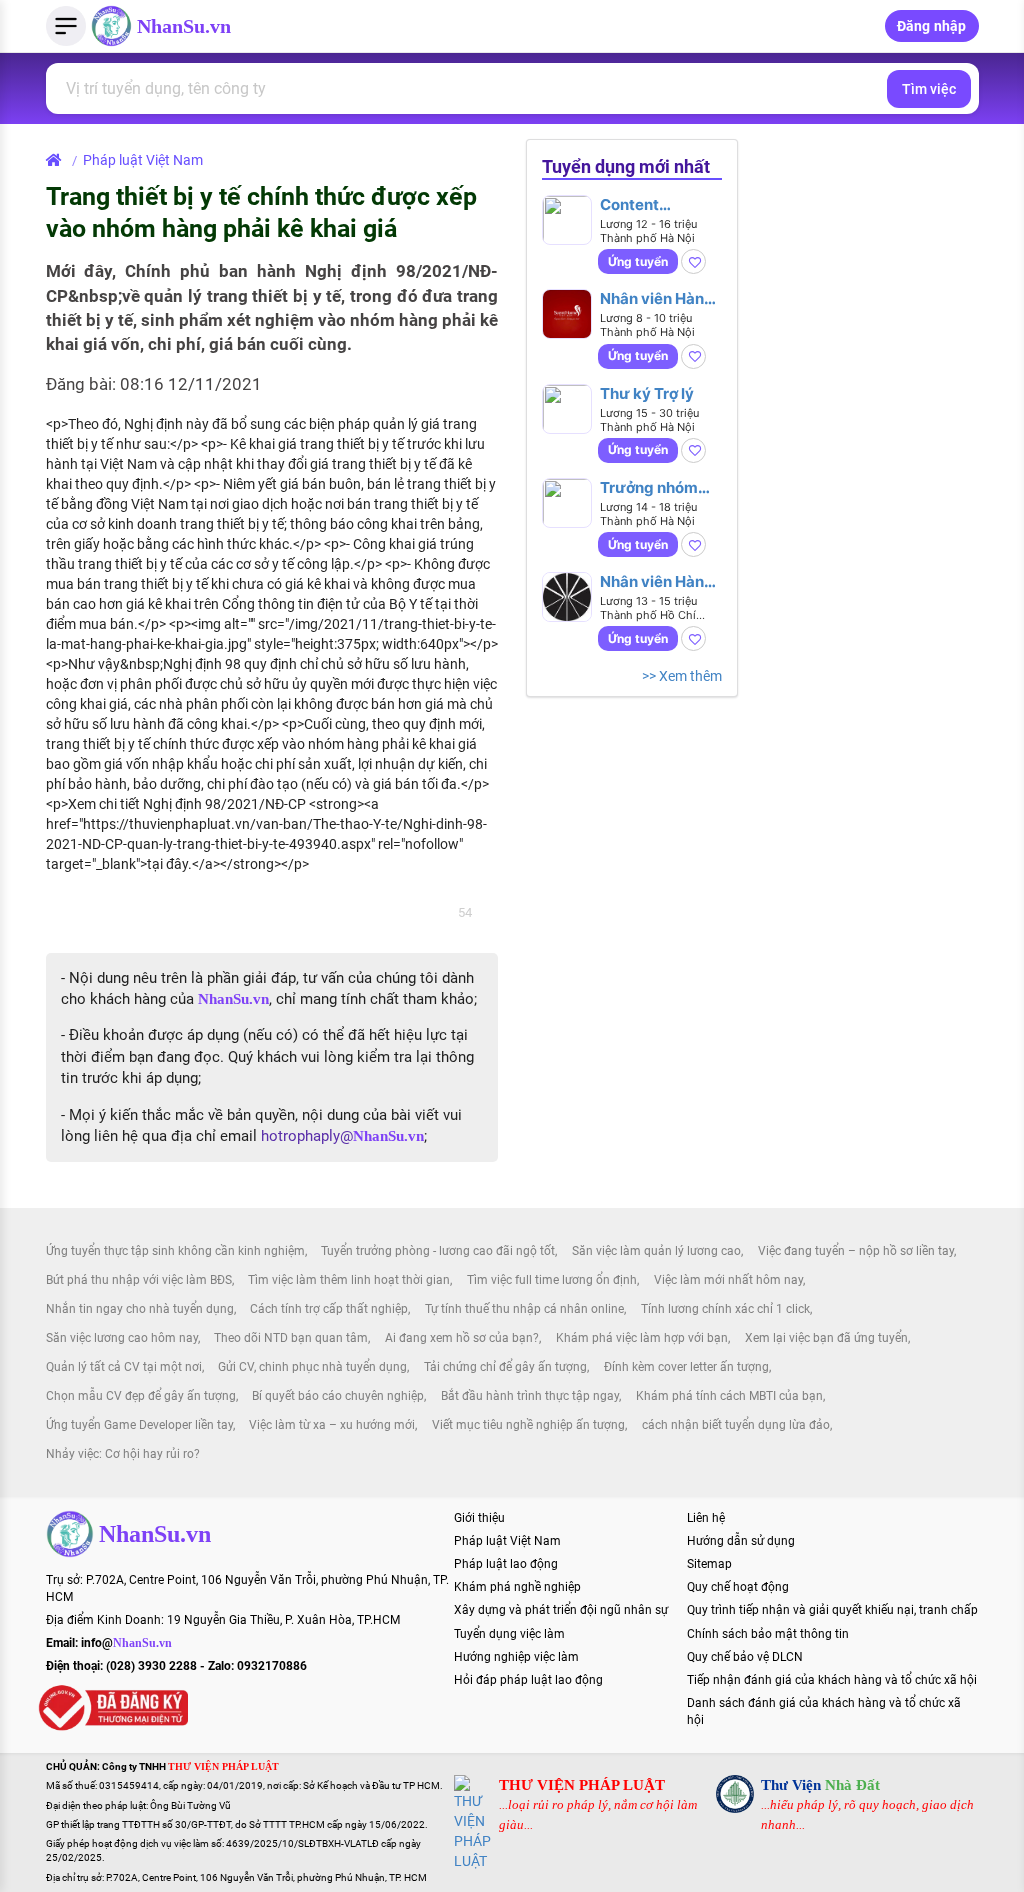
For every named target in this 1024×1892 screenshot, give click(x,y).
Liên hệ (706, 1518)
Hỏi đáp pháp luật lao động (528, 1680)
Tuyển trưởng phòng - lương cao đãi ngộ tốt (438, 1251)
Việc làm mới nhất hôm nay (728, 1280)
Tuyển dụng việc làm (509, 1634)
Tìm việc (929, 89)
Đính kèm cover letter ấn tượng (686, 1367)
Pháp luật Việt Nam (143, 160)
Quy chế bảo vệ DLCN (745, 1657)
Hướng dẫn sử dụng (741, 1541)
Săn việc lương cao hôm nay (122, 1338)
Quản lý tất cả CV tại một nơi (124, 1367)
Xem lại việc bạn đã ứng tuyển (826, 1338)
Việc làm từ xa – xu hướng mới (332, 1425)
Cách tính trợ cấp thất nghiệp (329, 1309)
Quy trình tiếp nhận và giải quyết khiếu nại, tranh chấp (832, 1610)
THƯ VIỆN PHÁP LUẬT (582, 1785)
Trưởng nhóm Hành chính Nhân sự (661, 487)
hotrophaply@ (342, 1136)
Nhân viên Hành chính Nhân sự (656, 581)
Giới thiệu (479, 1518)
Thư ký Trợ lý (647, 393)
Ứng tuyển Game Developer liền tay (139, 1425)
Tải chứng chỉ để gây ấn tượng (505, 1367)
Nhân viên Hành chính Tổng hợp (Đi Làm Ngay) (656, 298)
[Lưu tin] (693, 261)
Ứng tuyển (638, 261)
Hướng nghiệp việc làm (516, 1657)
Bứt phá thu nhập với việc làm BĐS (139, 1280)
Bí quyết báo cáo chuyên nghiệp (338, 1396)
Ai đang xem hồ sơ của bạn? (462, 1338)
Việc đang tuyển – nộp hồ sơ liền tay (856, 1251)
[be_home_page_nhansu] (57, 160)
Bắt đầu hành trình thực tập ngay (530, 1396)
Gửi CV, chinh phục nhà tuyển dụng (312, 1367)
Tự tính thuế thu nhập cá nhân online (524, 1309)
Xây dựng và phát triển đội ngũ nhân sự (561, 1610)
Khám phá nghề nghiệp (517, 1587)
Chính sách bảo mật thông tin (768, 1634)
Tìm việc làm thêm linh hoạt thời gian (349, 1280)
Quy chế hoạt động (738, 1587)
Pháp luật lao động (506, 1564)
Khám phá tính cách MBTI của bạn (729, 1396)
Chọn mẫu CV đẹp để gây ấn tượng (141, 1396)
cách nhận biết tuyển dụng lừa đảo (736, 1425)
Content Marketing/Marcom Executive (661, 204)
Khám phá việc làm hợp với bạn (642, 1338)
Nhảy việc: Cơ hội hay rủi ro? (123, 1454)
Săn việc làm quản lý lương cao (656, 1251)
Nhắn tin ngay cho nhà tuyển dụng (140, 1309)
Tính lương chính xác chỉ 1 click (725, 1309)
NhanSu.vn (184, 26)
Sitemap (709, 1564)
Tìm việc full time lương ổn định (552, 1280)
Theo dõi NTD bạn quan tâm (291, 1338)
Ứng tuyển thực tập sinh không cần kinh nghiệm (175, 1251)
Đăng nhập (932, 26)
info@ (126, 1643)
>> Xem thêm (682, 676)
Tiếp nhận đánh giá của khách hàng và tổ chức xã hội (832, 1680)
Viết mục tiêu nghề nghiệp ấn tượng (528, 1425)
